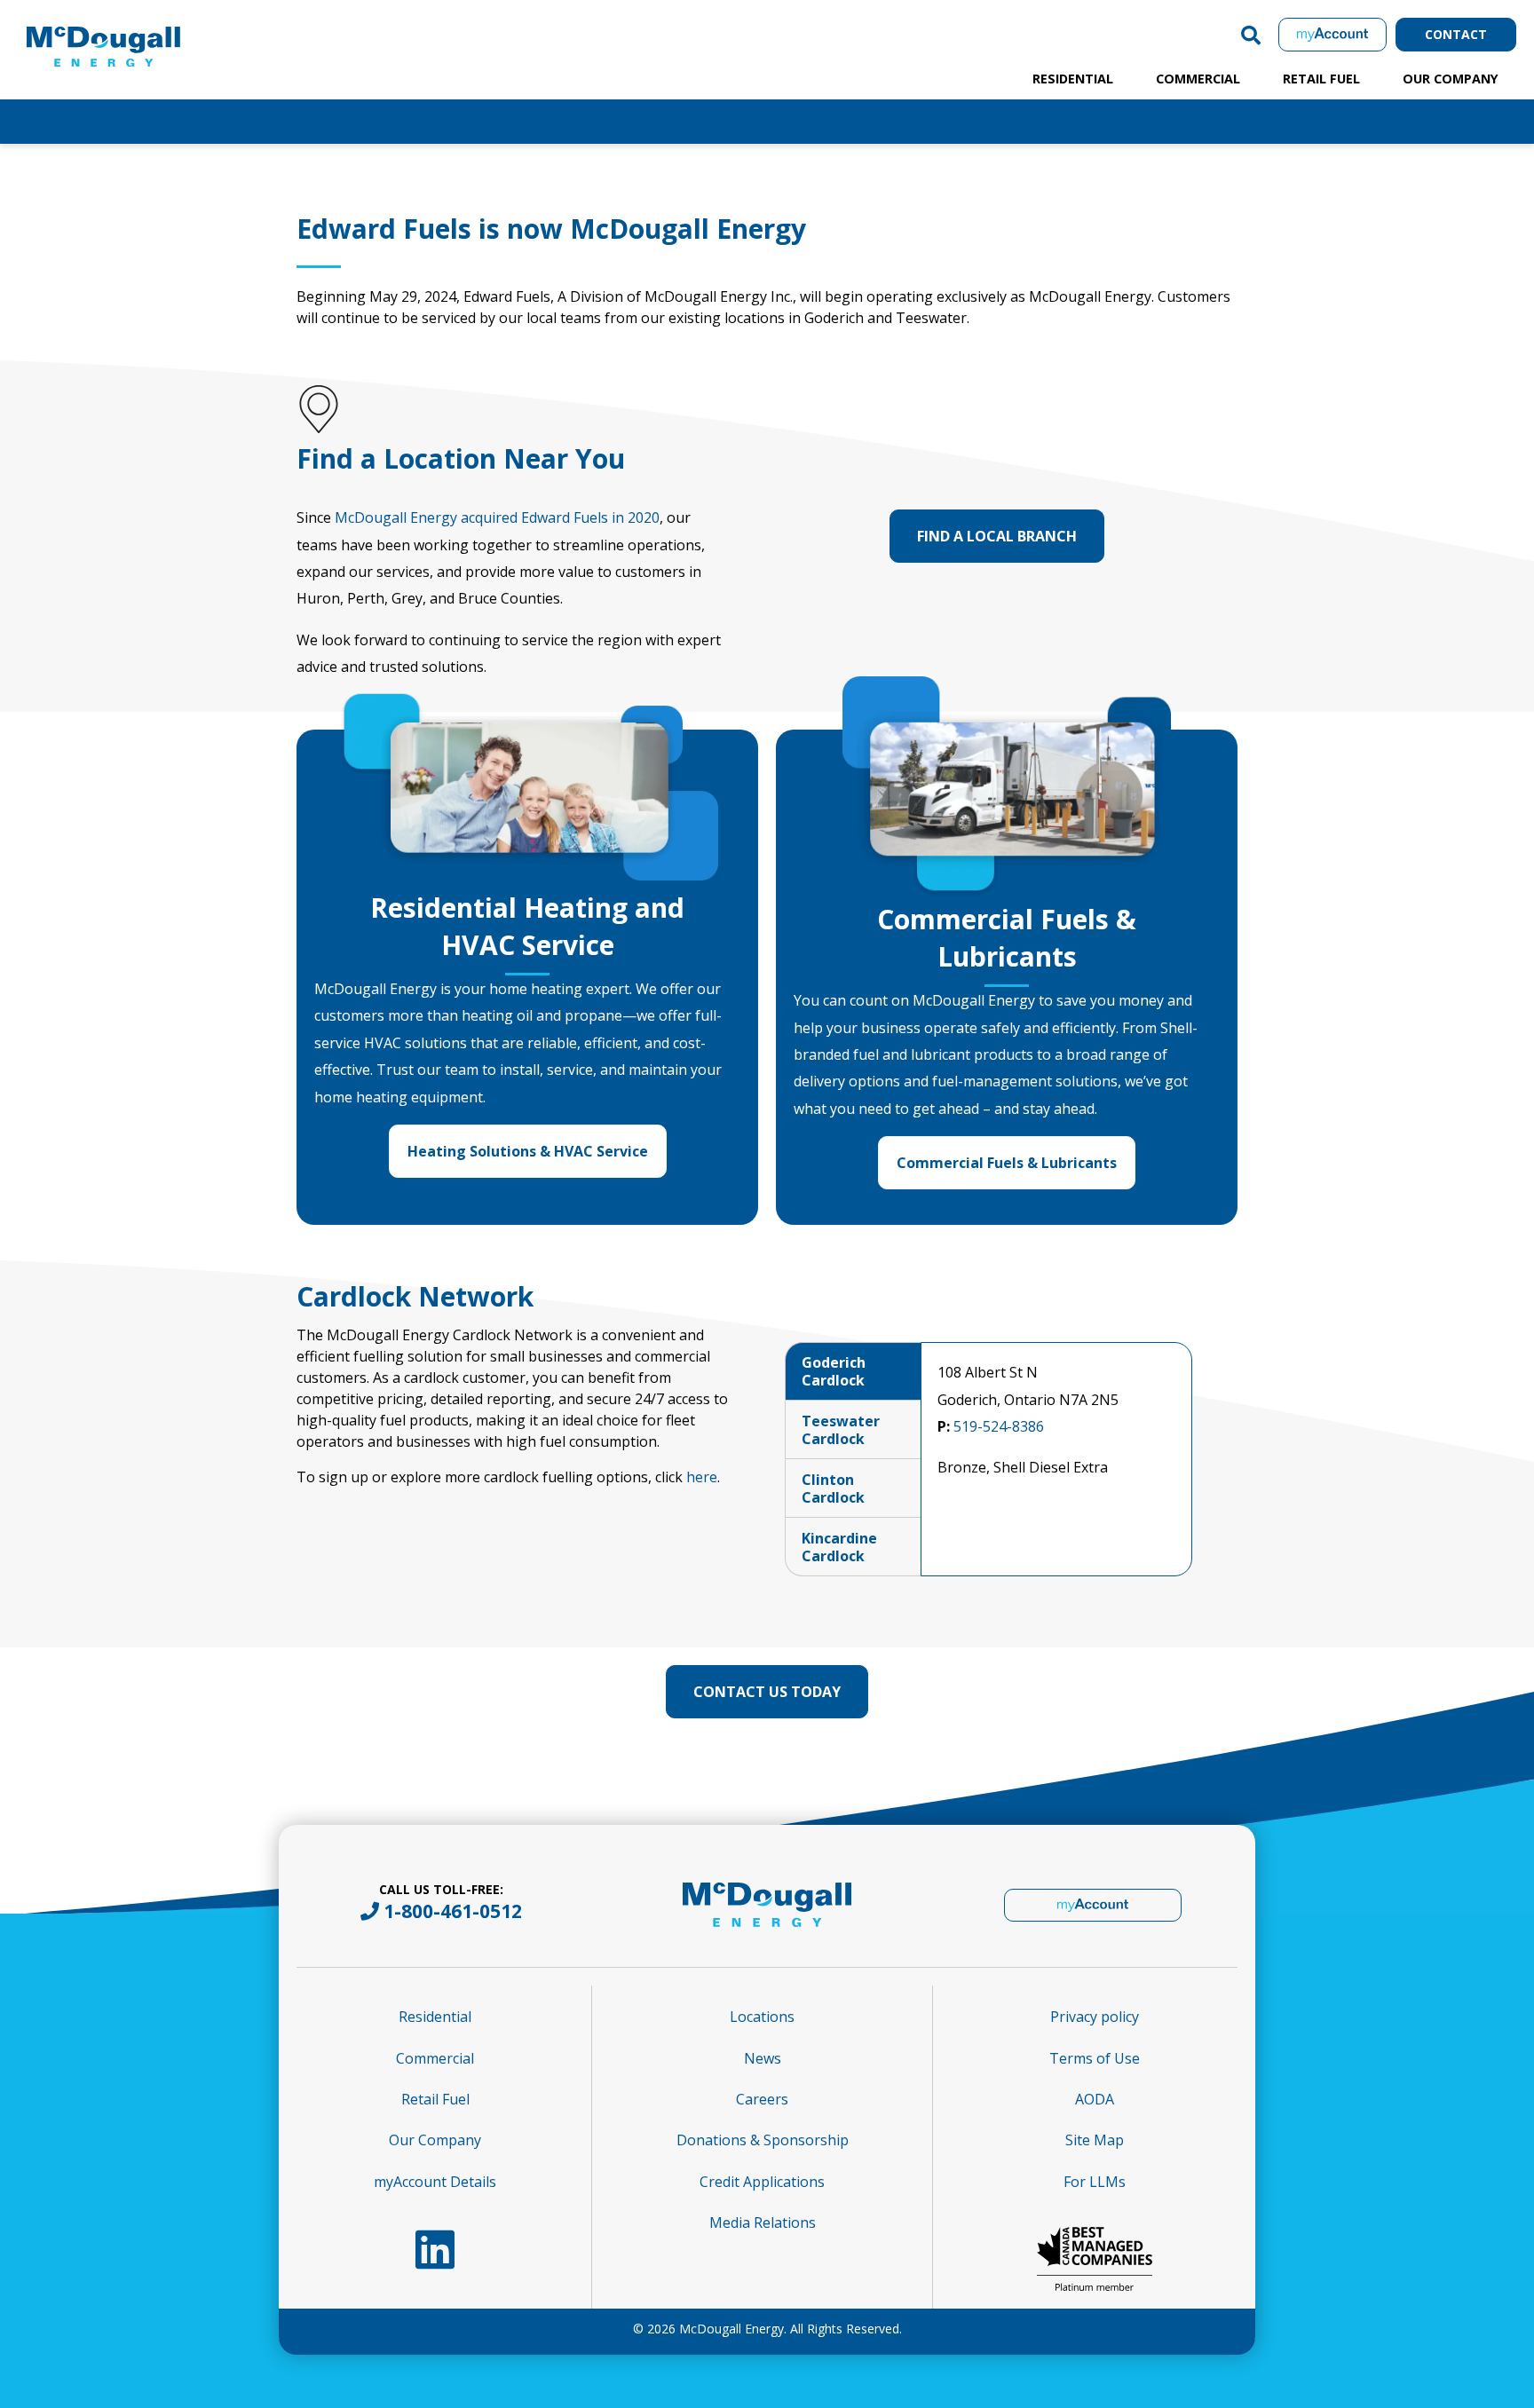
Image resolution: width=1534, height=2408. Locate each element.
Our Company (1451, 79)
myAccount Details (435, 2182)
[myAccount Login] (1332, 34)
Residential (1073, 79)
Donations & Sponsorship (763, 2140)
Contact (1456, 34)
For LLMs (1095, 2182)
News (763, 2058)
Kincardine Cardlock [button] (839, 1547)
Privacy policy (1095, 2017)
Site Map (1095, 2140)
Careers (762, 2099)
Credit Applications (762, 2182)
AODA (1095, 2099)
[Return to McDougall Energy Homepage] (142, 30)
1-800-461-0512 (453, 1911)
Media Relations (763, 2222)
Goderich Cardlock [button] (834, 1371)
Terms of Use (1095, 2058)
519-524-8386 (999, 1426)
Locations (762, 2017)
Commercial (1198, 79)
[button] (1251, 35)
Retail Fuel (1321, 79)
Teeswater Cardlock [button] (841, 1430)
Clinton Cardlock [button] (833, 1488)
